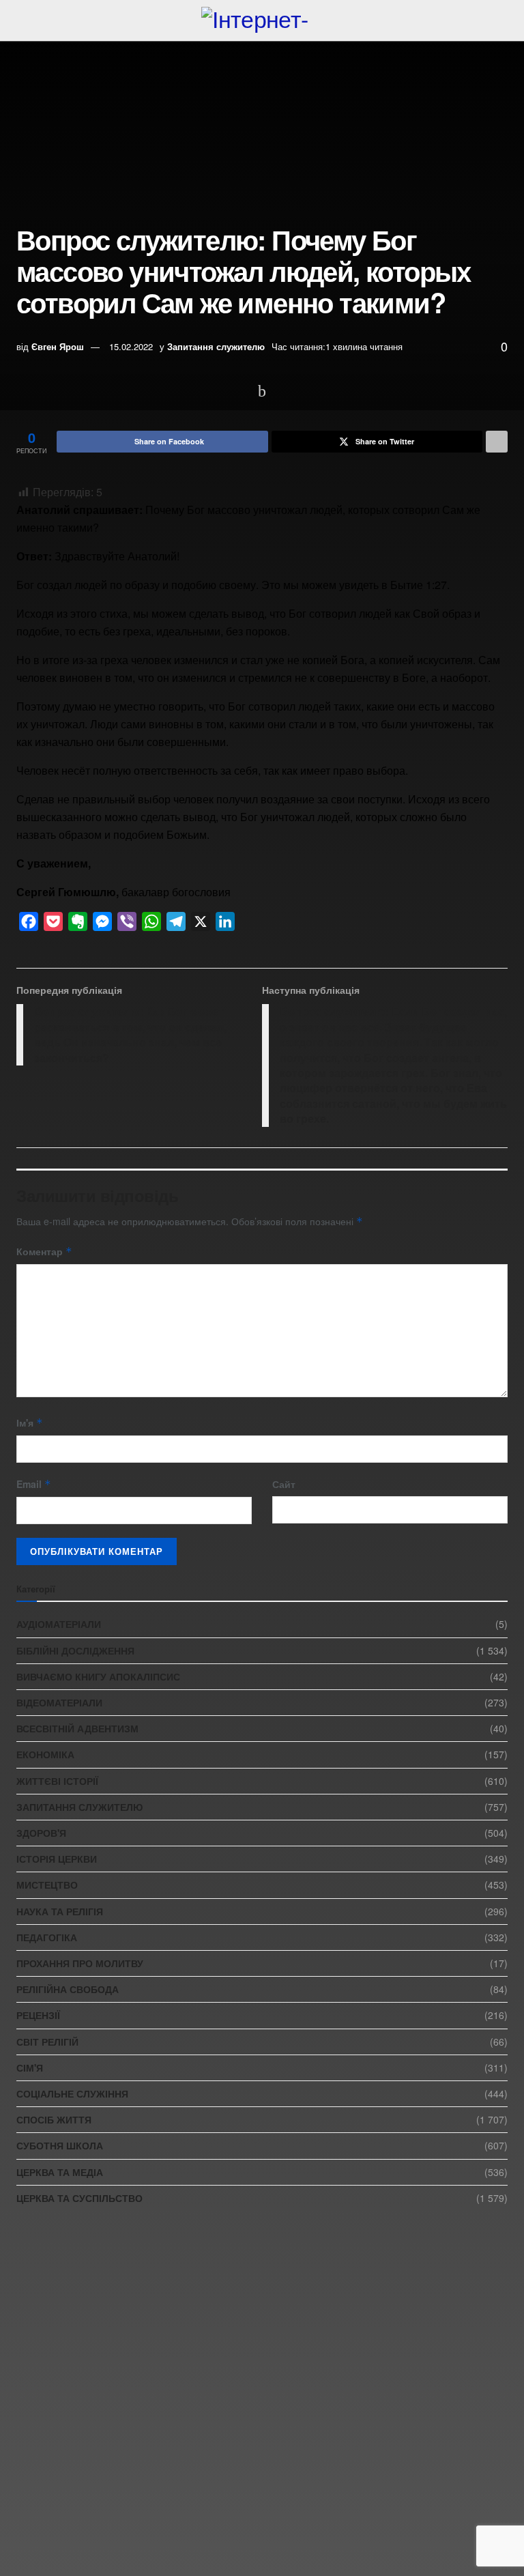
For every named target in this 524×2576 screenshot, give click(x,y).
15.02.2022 (131, 346)
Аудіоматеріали (59, 1624)
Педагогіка (47, 1937)
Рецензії (38, 2015)
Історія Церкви (57, 1859)
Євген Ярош (58, 346)
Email (34, 1484)
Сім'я (30, 2067)
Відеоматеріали (59, 1702)
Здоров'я (41, 1833)
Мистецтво (47, 1885)
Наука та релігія (60, 1911)
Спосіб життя (54, 2119)
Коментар (44, 1251)
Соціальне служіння (72, 2093)
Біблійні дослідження (75, 1650)
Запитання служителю (216, 346)
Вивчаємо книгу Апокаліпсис (98, 1676)
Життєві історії (57, 1781)
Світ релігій (47, 2042)
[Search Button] (502, 20)
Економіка (45, 1754)
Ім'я (30, 1422)
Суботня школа (60, 2145)
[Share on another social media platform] (497, 442)
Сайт (284, 1484)
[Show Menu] (22, 20)
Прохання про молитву (80, 1963)
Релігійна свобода (68, 1989)
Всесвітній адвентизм (77, 1728)
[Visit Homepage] (262, 20)
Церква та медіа (60, 2172)
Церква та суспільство (79, 2198)
